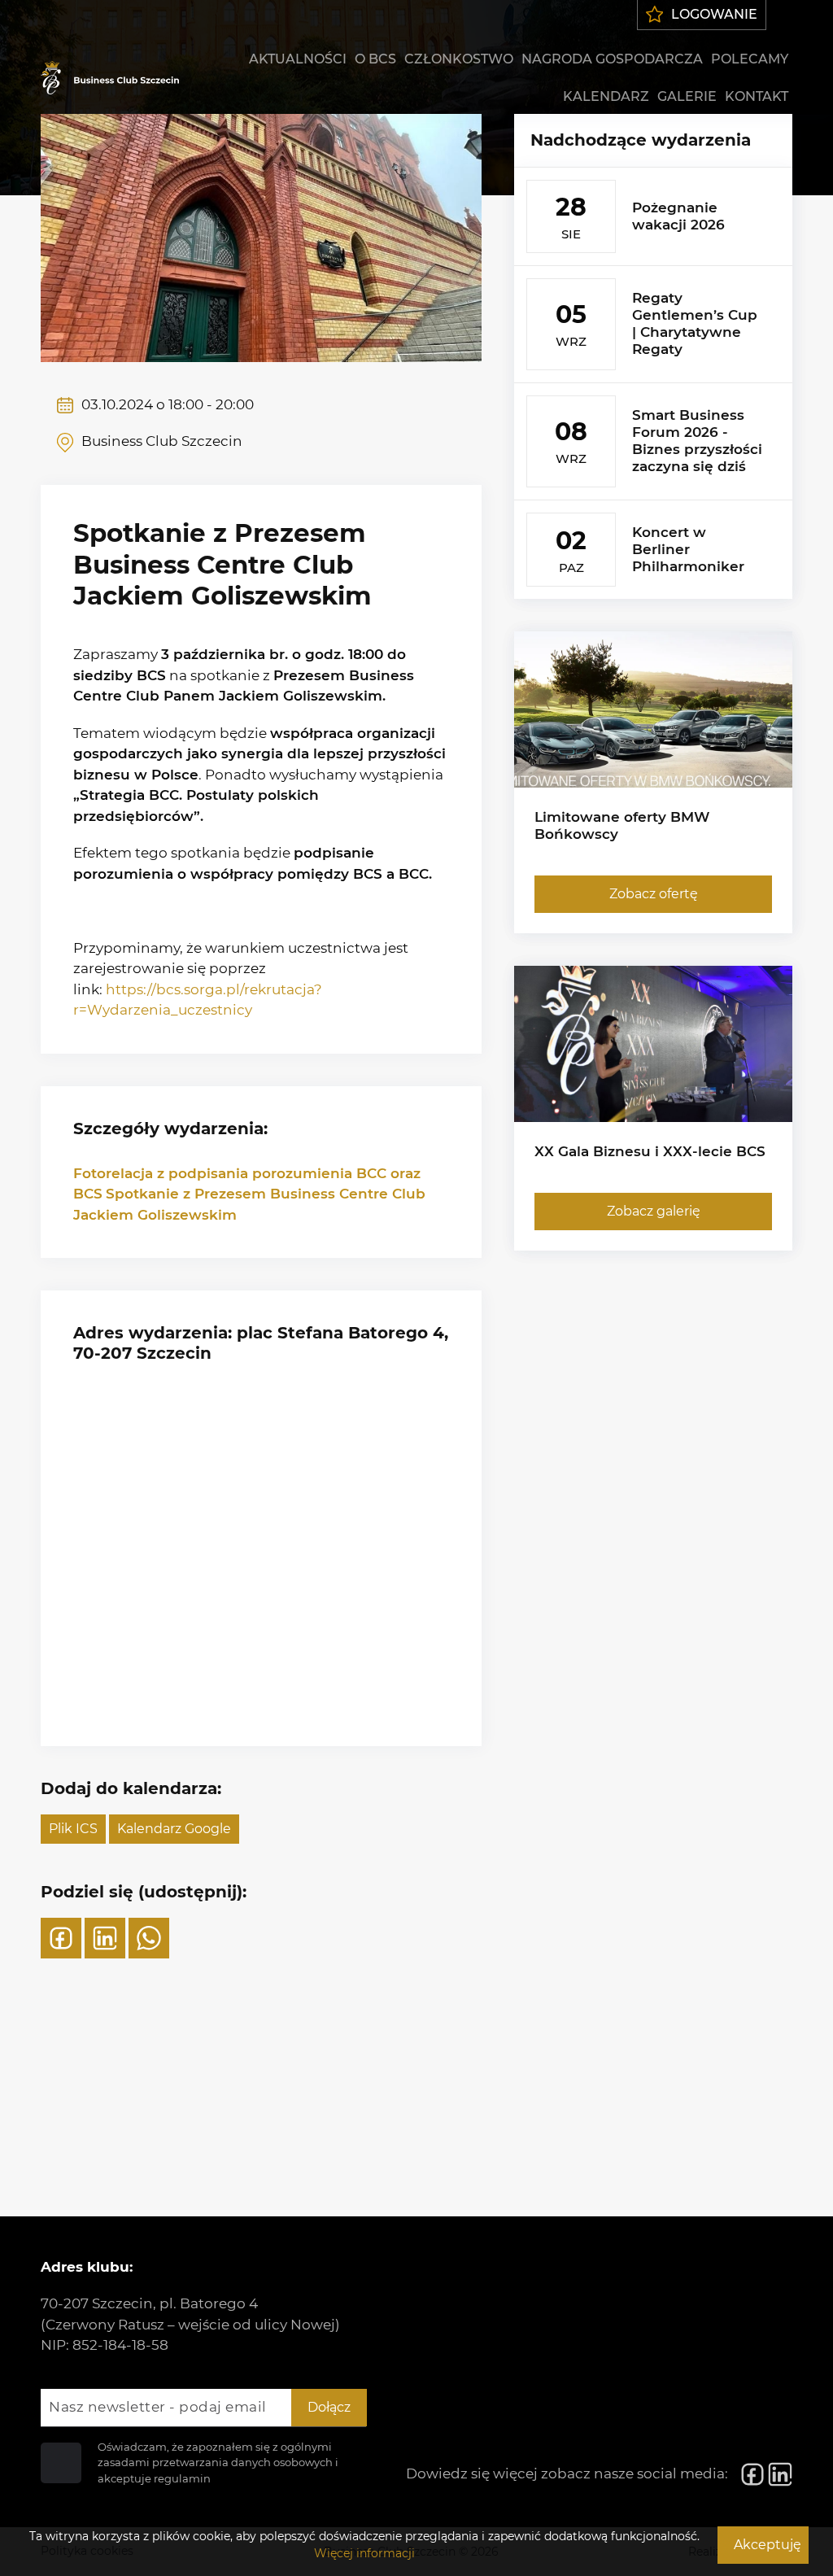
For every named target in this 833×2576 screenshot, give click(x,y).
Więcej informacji (364, 2553)
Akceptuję (768, 2545)
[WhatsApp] (149, 1938)
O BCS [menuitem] (375, 59)
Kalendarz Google (174, 1829)
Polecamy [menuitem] (750, 59)
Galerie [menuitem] (687, 96)
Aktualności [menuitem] (298, 59)
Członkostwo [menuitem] (459, 59)
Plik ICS (73, 1829)
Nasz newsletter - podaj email (158, 2407)
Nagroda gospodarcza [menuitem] (612, 59)
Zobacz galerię (654, 1211)
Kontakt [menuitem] (757, 96)
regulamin (182, 2478)
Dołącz (329, 2407)
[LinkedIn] (105, 1938)
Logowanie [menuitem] (714, 14)
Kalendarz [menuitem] (606, 96)
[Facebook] (61, 1938)
